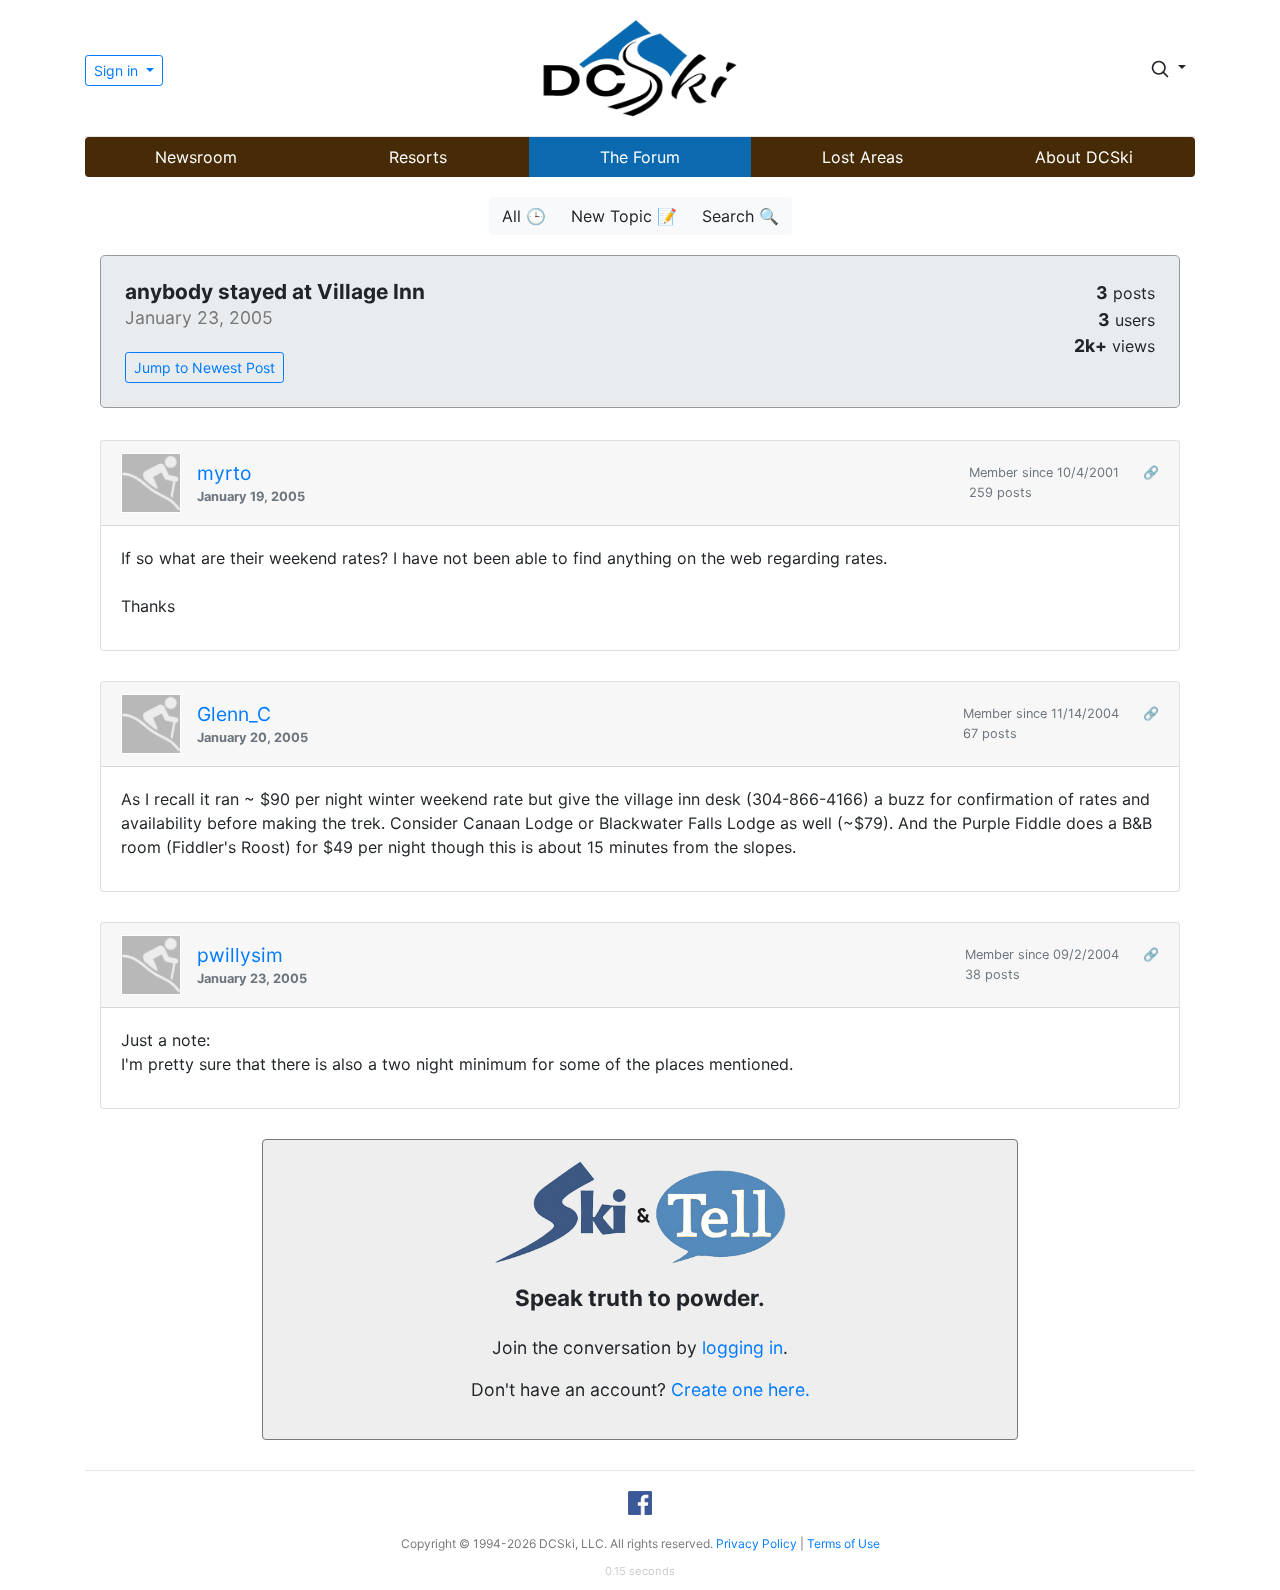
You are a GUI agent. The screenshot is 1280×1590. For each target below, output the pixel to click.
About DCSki (1084, 157)
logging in (742, 1347)
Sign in (118, 70)
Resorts (418, 157)
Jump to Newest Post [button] (204, 367)
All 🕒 (524, 216)
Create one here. (740, 1389)
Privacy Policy (756, 1543)
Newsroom (196, 157)
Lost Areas (862, 157)
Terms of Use (843, 1543)
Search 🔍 (740, 216)
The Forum (640, 157)
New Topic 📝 (624, 216)
